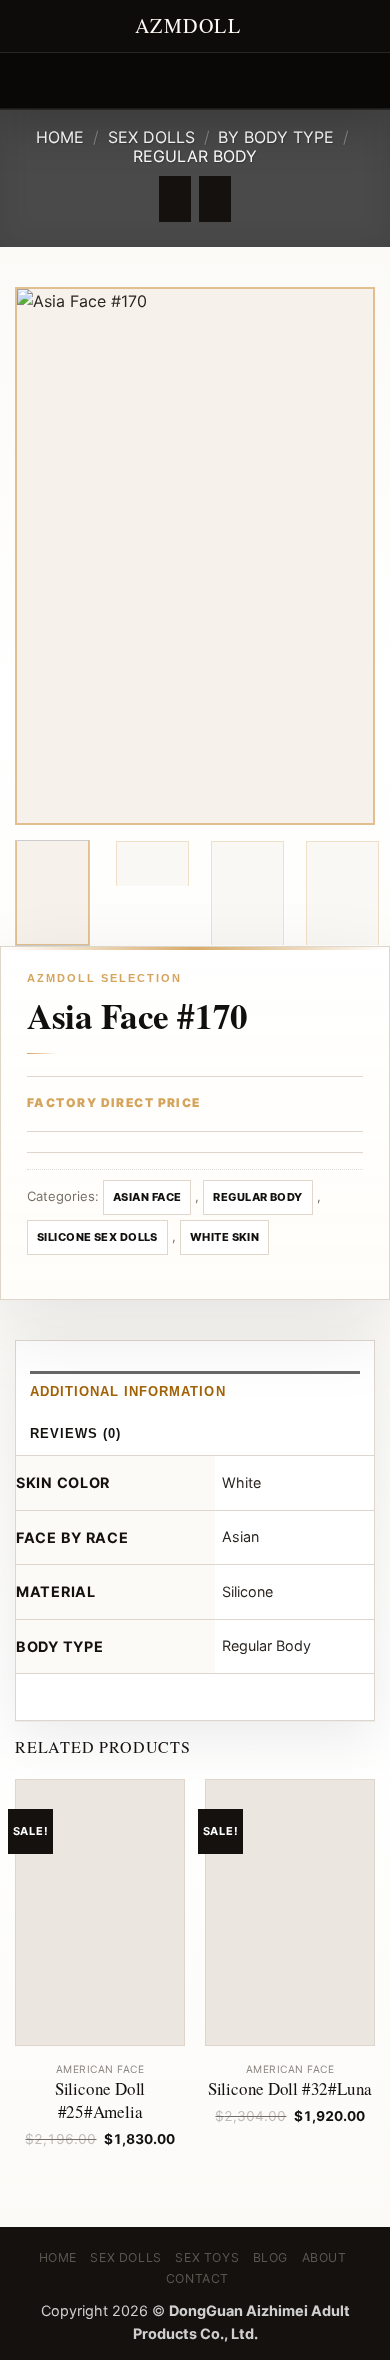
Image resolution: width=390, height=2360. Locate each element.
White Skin (224, 1237)
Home (60, 137)
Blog (270, 2257)
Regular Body (195, 156)
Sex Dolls (151, 137)
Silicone (247, 1591)
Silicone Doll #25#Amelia (100, 2100)
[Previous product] (214, 199)
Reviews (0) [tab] (75, 1433)
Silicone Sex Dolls (97, 1237)
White (241, 1482)
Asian (240, 1536)
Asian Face (147, 1197)
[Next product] (174, 199)
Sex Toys (207, 2257)
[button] (26, 80)
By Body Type (276, 137)
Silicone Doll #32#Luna (290, 2089)
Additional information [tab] (128, 1391)
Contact (197, 2278)
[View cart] (365, 81)
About (324, 2257)
